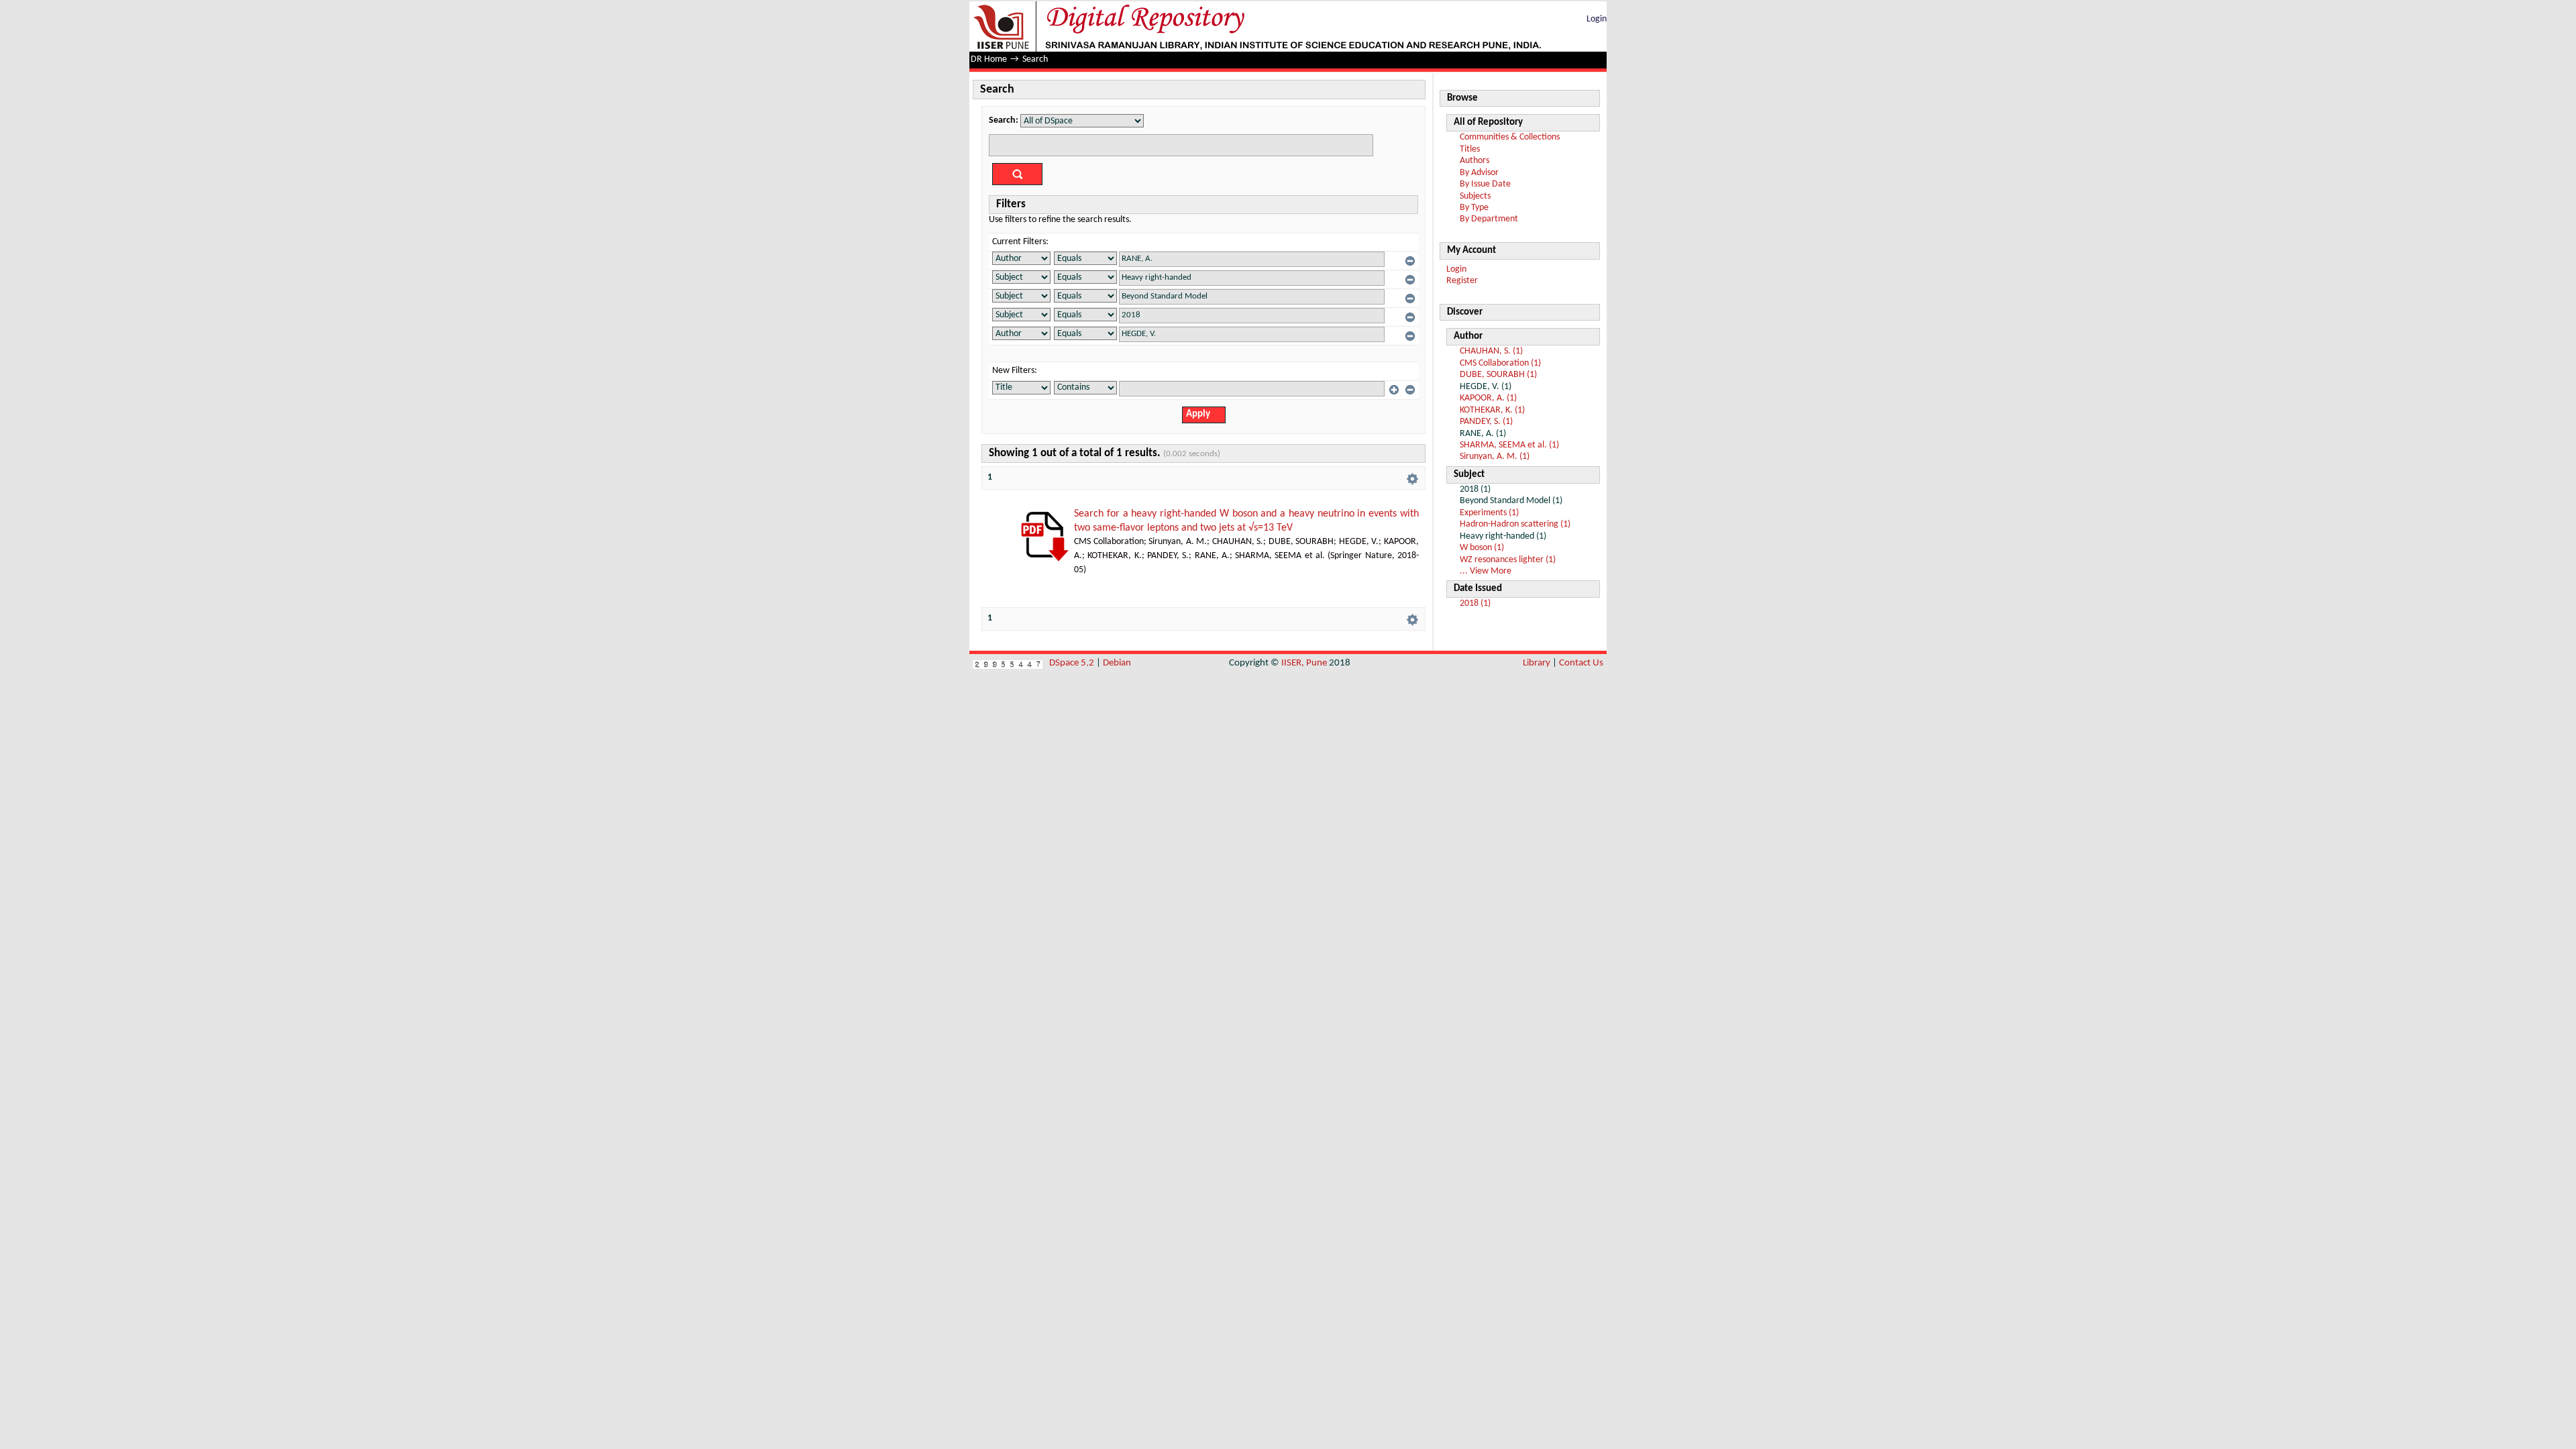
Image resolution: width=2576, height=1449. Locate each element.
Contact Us (1581, 663)
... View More (1486, 571)
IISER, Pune (1304, 663)
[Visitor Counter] (1008, 663)
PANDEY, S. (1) (1486, 422)
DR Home (989, 59)
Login (1597, 19)
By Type (1474, 208)
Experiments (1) (1489, 513)
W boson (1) (1482, 548)
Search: (1004, 120)
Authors (1474, 161)
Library (1537, 663)
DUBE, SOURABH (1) (1498, 375)
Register (1462, 281)
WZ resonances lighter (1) (1508, 560)
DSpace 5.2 (1073, 663)
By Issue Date (1485, 184)
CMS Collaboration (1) (1500, 363)
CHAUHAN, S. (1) (1491, 351)
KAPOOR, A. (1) (1488, 398)
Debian (1117, 663)
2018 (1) (1475, 603)
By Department (1489, 219)
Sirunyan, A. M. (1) (1495, 457)
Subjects (1475, 196)
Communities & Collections (1510, 137)
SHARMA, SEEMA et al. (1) (1509, 445)
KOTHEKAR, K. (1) (1492, 410)
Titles (1470, 149)
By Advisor (1479, 173)
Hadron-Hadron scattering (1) (1515, 524)
